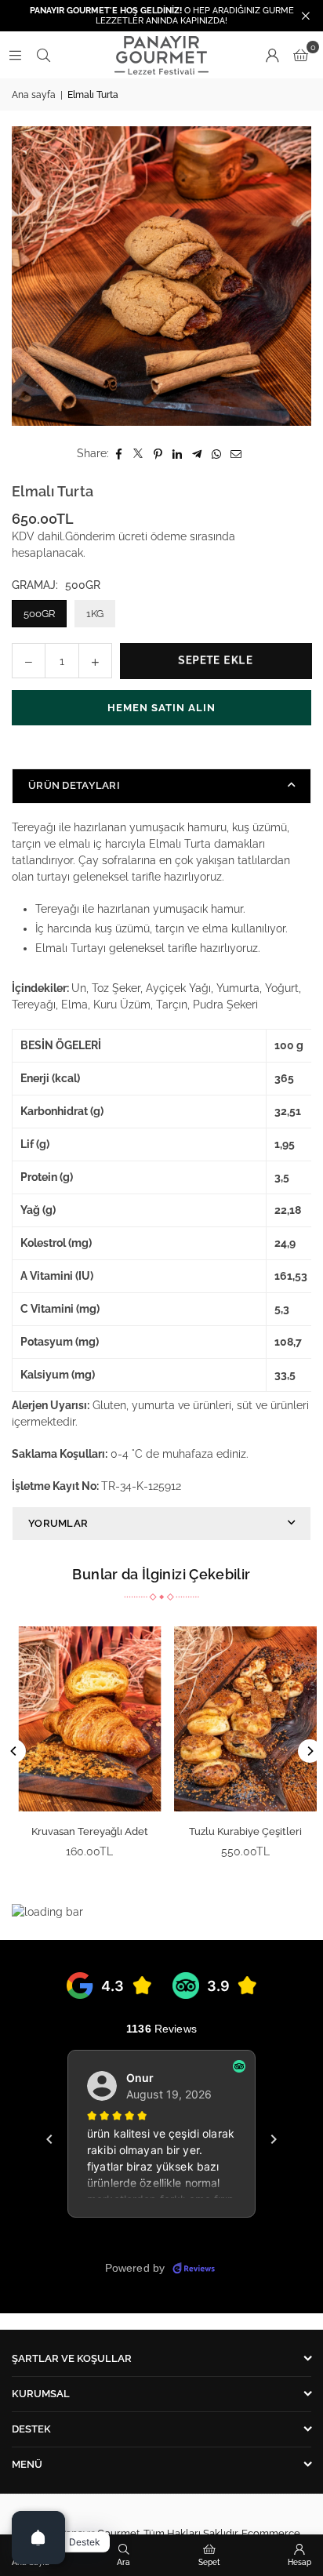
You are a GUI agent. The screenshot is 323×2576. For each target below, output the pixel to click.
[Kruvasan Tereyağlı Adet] (84, 1719)
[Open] (38, 2538)
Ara (123, 2562)
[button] (301, 55)
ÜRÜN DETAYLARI (74, 785)
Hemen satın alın (161, 708)
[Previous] (14, 1751)
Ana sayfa (34, 95)
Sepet (209, 2562)
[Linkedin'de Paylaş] (178, 454)
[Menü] (15, 55)
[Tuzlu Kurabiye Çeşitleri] (240, 1719)
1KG (95, 614)
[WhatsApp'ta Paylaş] (217, 454)
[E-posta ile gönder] (236, 454)
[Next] (310, 1751)
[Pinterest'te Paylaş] (158, 454)
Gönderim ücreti (106, 536)
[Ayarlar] (272, 55)
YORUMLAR (58, 1523)
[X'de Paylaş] (138, 454)
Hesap (299, 2562)
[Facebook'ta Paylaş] (119, 454)
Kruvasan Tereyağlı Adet (83, 1831)
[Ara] (43, 55)
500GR (39, 614)
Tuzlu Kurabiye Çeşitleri (239, 1831)
